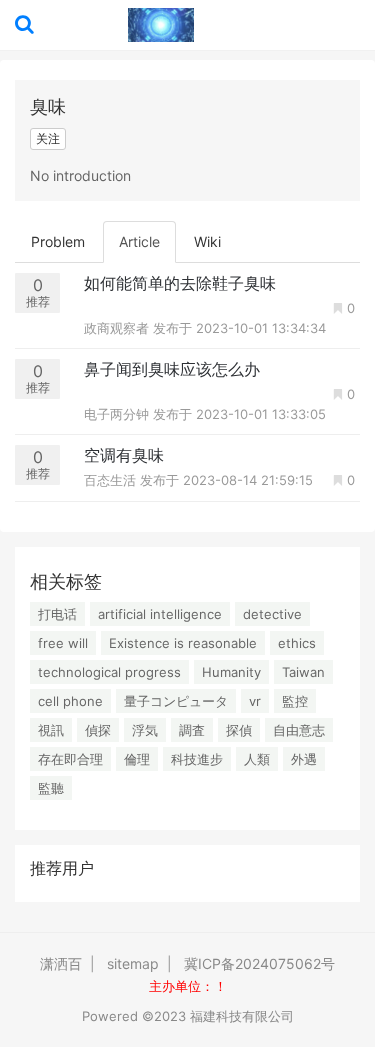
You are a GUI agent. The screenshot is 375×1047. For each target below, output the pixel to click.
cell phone (70, 701)
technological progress (109, 672)
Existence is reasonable (183, 643)
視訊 (51, 730)
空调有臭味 (124, 455)
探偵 (239, 730)
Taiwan (303, 672)
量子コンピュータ (176, 701)
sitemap (133, 963)
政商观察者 (118, 328)
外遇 (304, 759)
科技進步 (197, 759)
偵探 (98, 730)
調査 (192, 730)
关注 (48, 138)
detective (272, 614)
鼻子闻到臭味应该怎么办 (172, 369)
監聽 (51, 788)
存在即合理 (70, 759)
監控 (295, 701)
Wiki (207, 241)
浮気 (145, 730)
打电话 (57, 614)
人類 (257, 759)
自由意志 (299, 730)
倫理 (137, 759)
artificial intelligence (160, 614)
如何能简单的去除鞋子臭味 (180, 283)
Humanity (231, 672)
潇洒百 (61, 963)
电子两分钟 (118, 414)
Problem (58, 241)
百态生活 (112, 480)
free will (63, 643)
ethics (297, 643)
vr (255, 701)
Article (139, 241)
